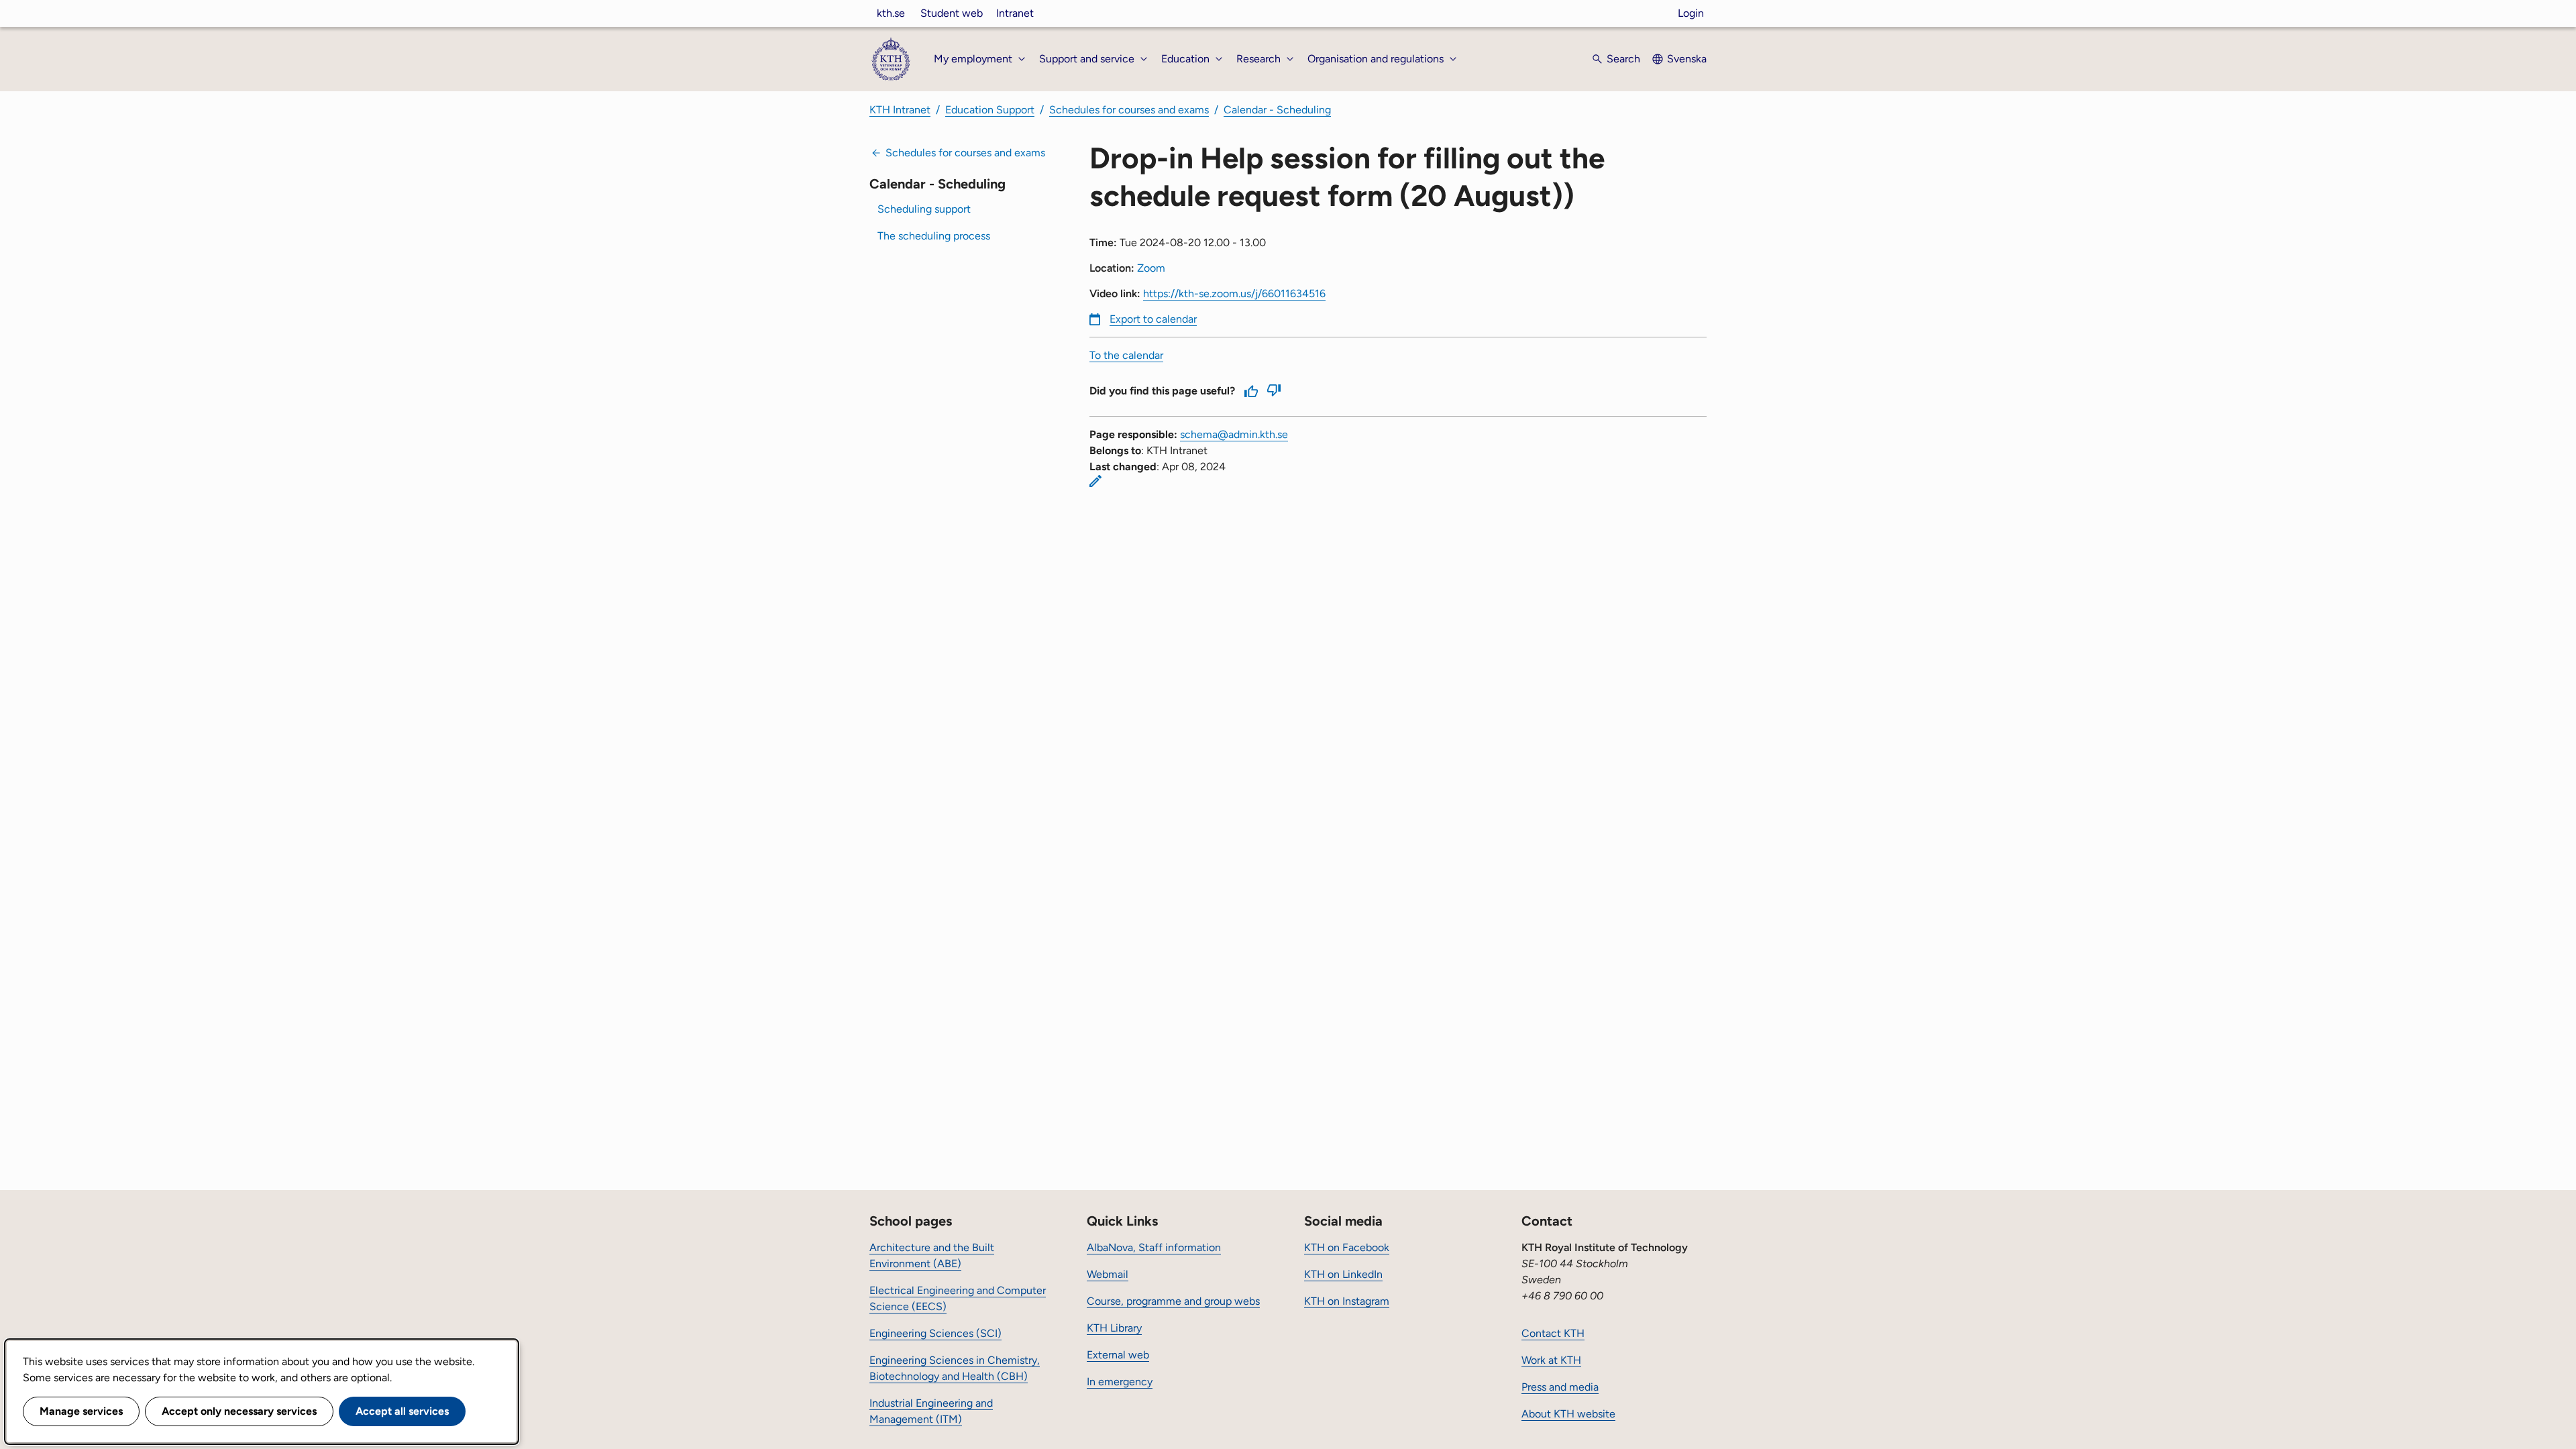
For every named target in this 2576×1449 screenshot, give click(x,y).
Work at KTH (1551, 1360)
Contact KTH (1553, 1333)
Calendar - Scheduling (1277, 110)
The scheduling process (934, 236)
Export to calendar (1153, 319)
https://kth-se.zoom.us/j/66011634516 (1234, 293)
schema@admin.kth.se (1234, 434)
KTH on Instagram (1347, 1301)
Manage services (81, 1411)
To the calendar (1126, 355)
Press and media (1560, 1387)
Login (1691, 13)
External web (1118, 1355)
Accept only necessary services (239, 1411)
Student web (952, 13)
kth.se (891, 13)
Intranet (1015, 13)
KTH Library (1114, 1328)
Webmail (1108, 1274)
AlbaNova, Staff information (1154, 1247)
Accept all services (402, 1411)
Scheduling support (924, 209)
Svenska (1687, 59)
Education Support (990, 110)
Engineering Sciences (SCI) (935, 1333)
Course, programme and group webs (1173, 1301)
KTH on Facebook (1347, 1247)
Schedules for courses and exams (1129, 110)
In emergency (1120, 1382)
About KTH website (1568, 1414)
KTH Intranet (900, 110)
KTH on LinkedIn (1343, 1274)
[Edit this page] (1095, 481)
